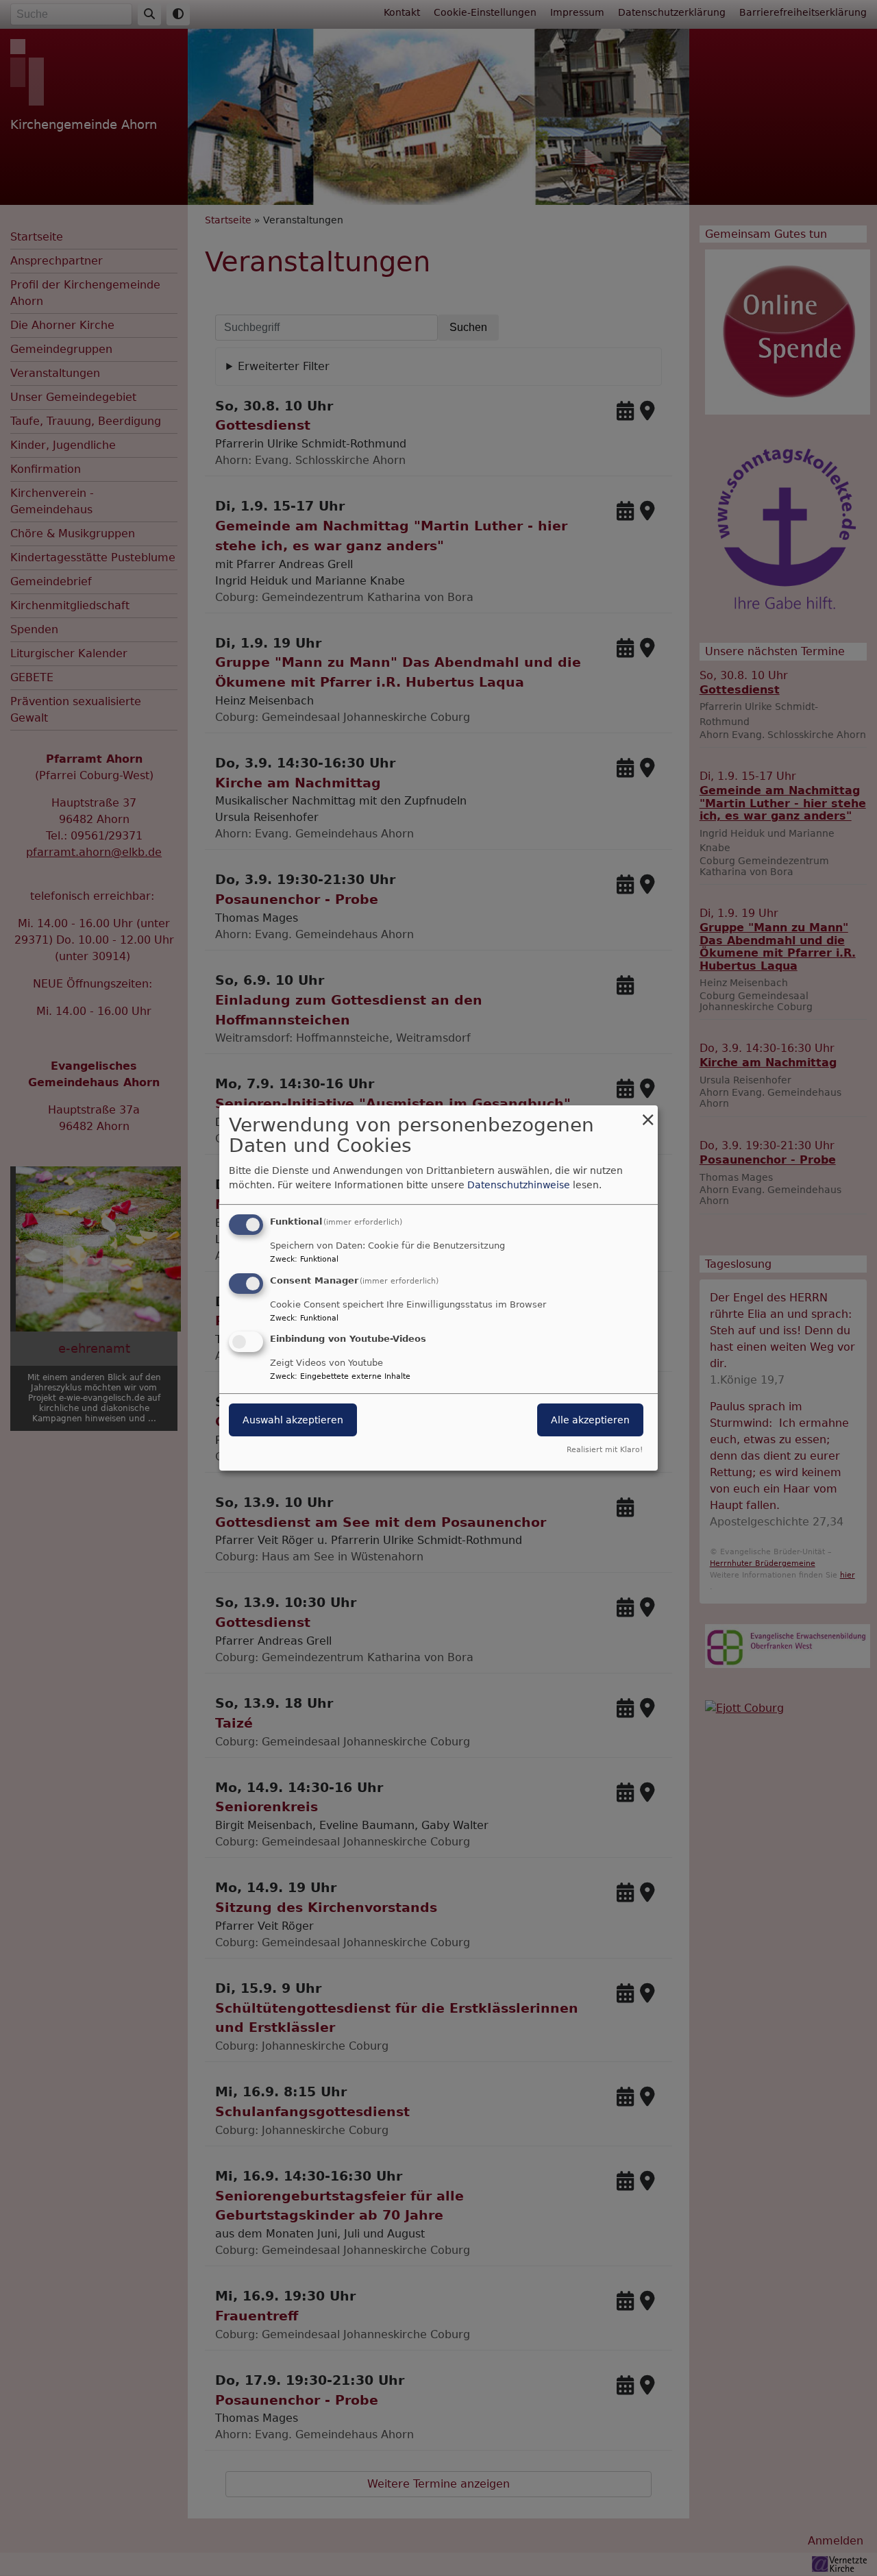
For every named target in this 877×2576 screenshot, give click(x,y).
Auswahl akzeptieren (293, 1421)
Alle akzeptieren (590, 1421)
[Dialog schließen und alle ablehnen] (647, 1114)
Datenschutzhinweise (519, 1185)
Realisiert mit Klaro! (605, 1450)
